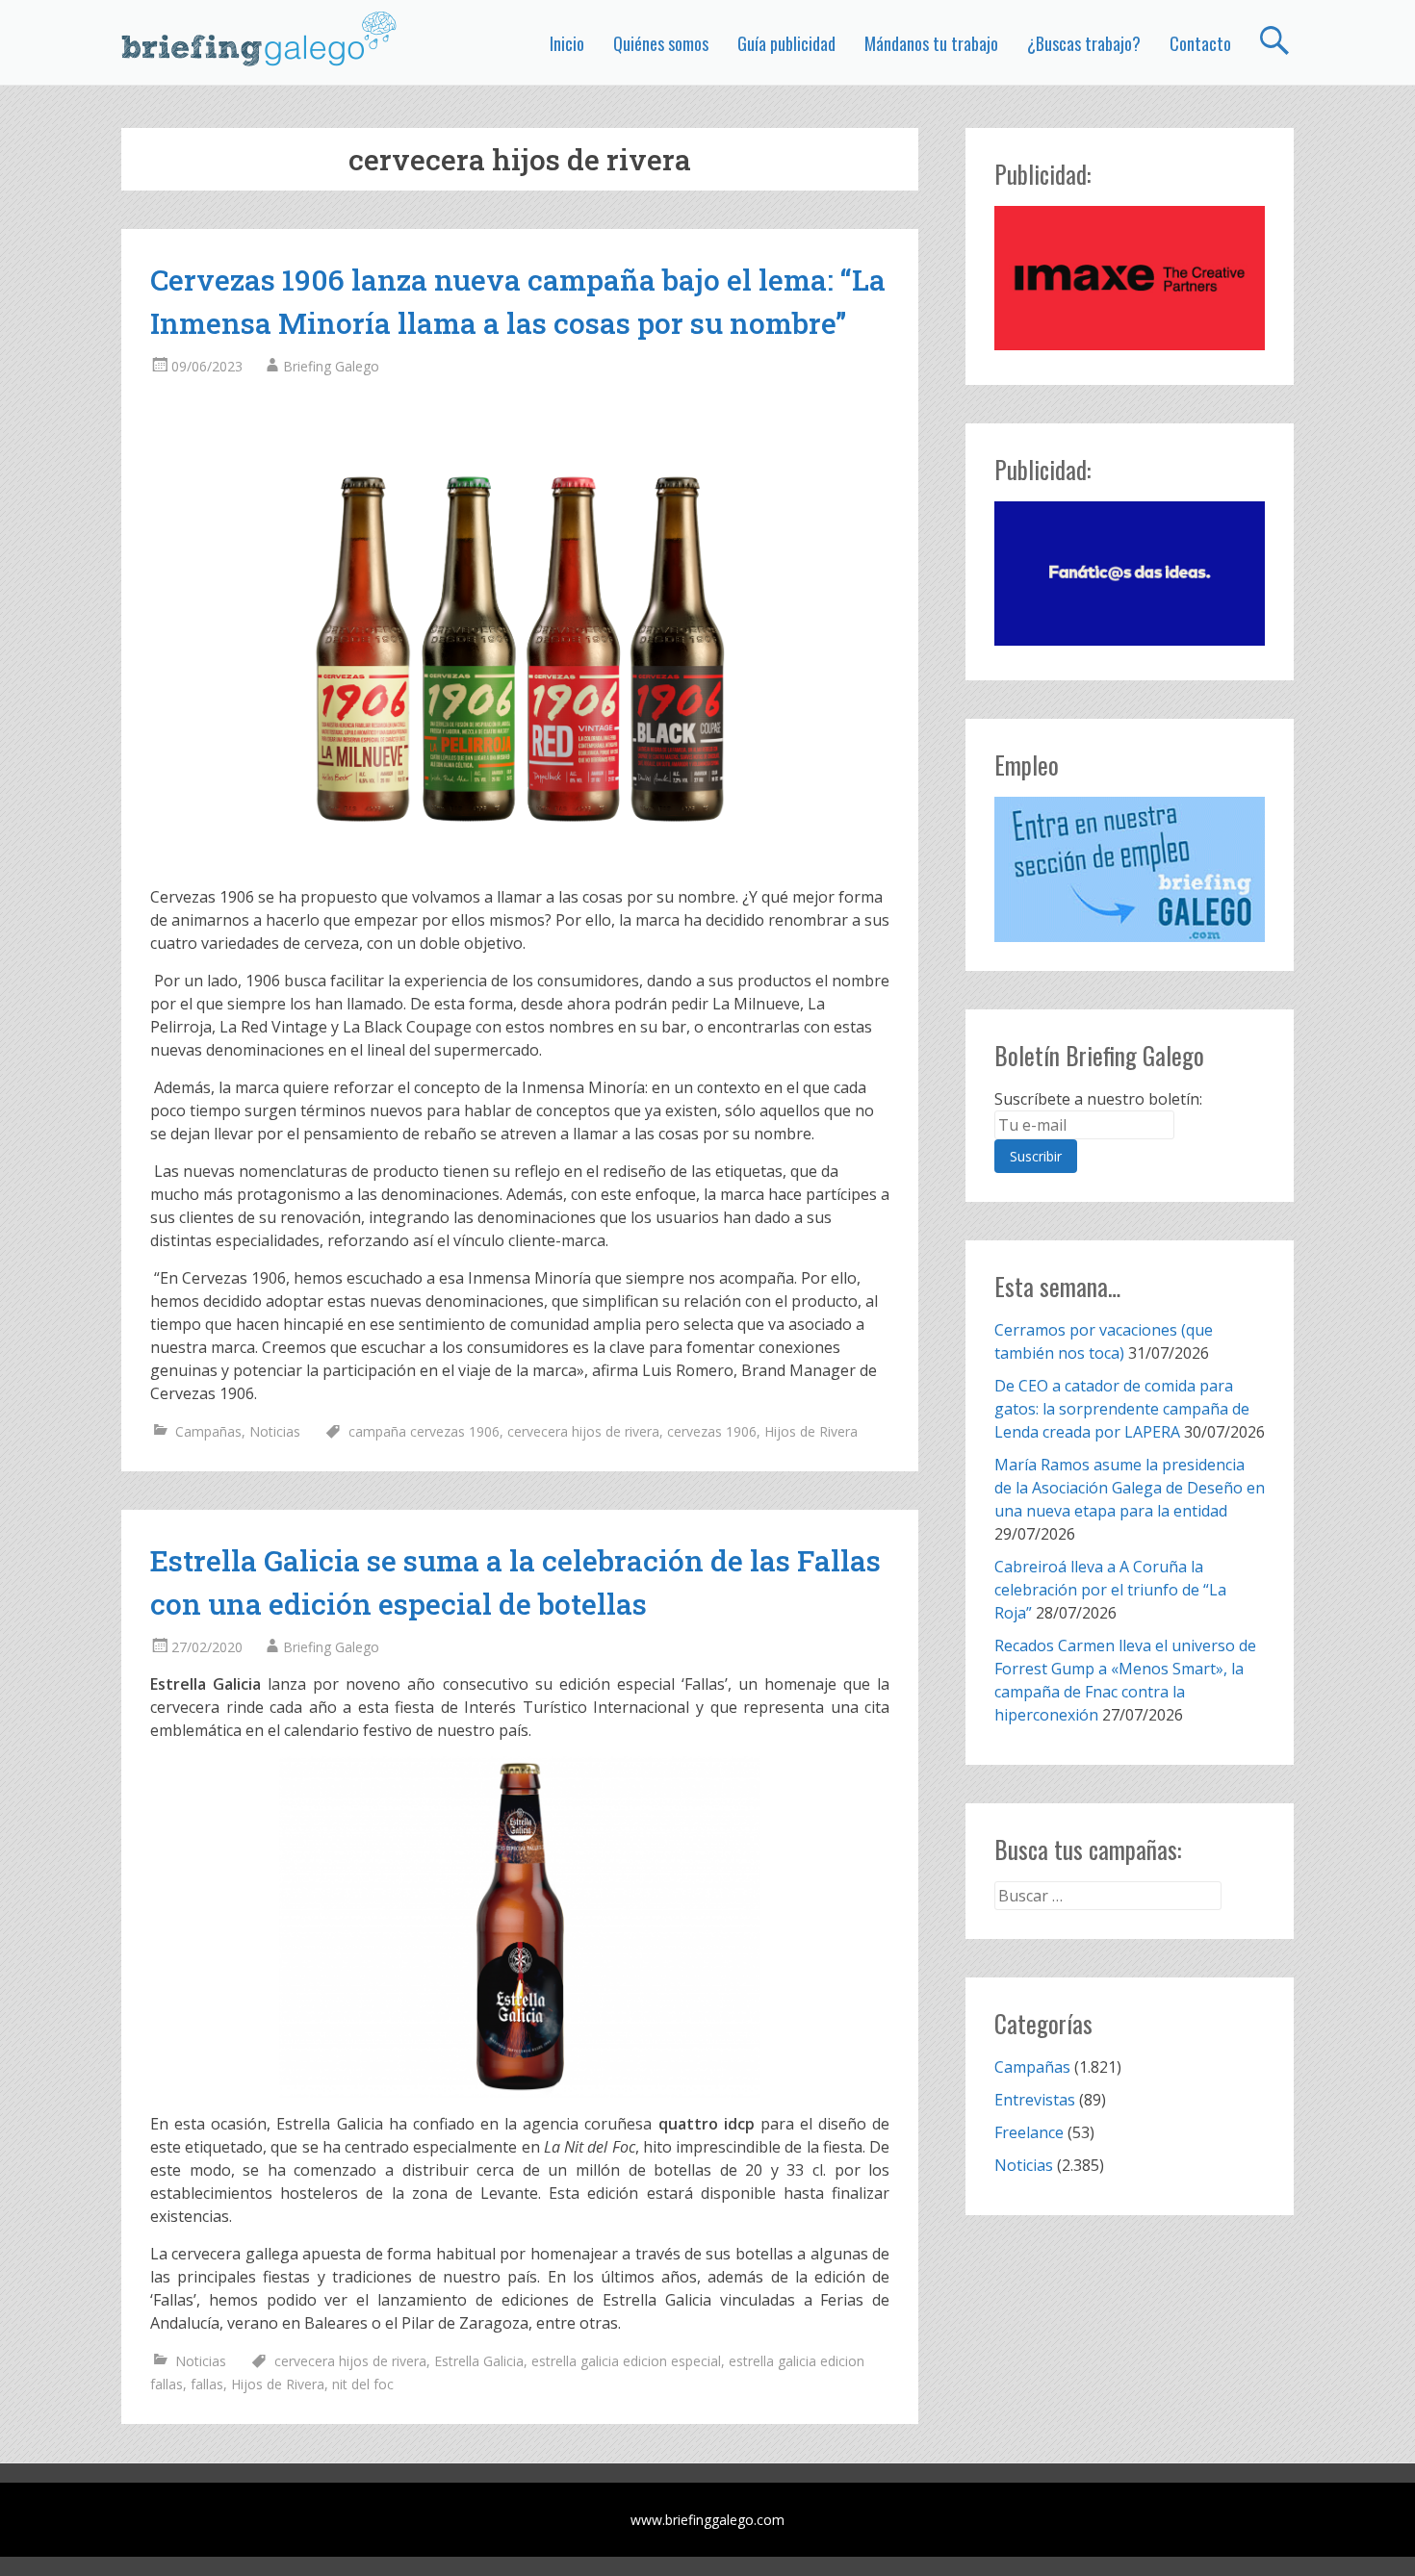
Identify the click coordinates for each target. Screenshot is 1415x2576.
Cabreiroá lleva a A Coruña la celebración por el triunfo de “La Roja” (1110, 1590)
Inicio (567, 43)
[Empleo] (1130, 869)
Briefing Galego (331, 366)
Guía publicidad (786, 43)
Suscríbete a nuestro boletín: (1098, 1099)
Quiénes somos (661, 43)
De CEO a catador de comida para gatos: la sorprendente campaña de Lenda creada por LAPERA (1122, 1409)
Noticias (275, 1431)
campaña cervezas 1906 (424, 1431)
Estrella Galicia (479, 2361)
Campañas (208, 1431)
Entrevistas (1035, 2100)
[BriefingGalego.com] (260, 38)
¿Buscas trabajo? (1084, 43)
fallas (207, 2384)
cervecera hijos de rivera (583, 1431)
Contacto (1200, 43)
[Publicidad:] (1130, 344)
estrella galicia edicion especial (626, 2361)
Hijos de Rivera (811, 1431)
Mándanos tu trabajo (931, 43)
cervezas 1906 (712, 1431)
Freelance (1029, 2132)
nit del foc (363, 2384)
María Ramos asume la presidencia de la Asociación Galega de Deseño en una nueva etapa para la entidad (1130, 1488)
